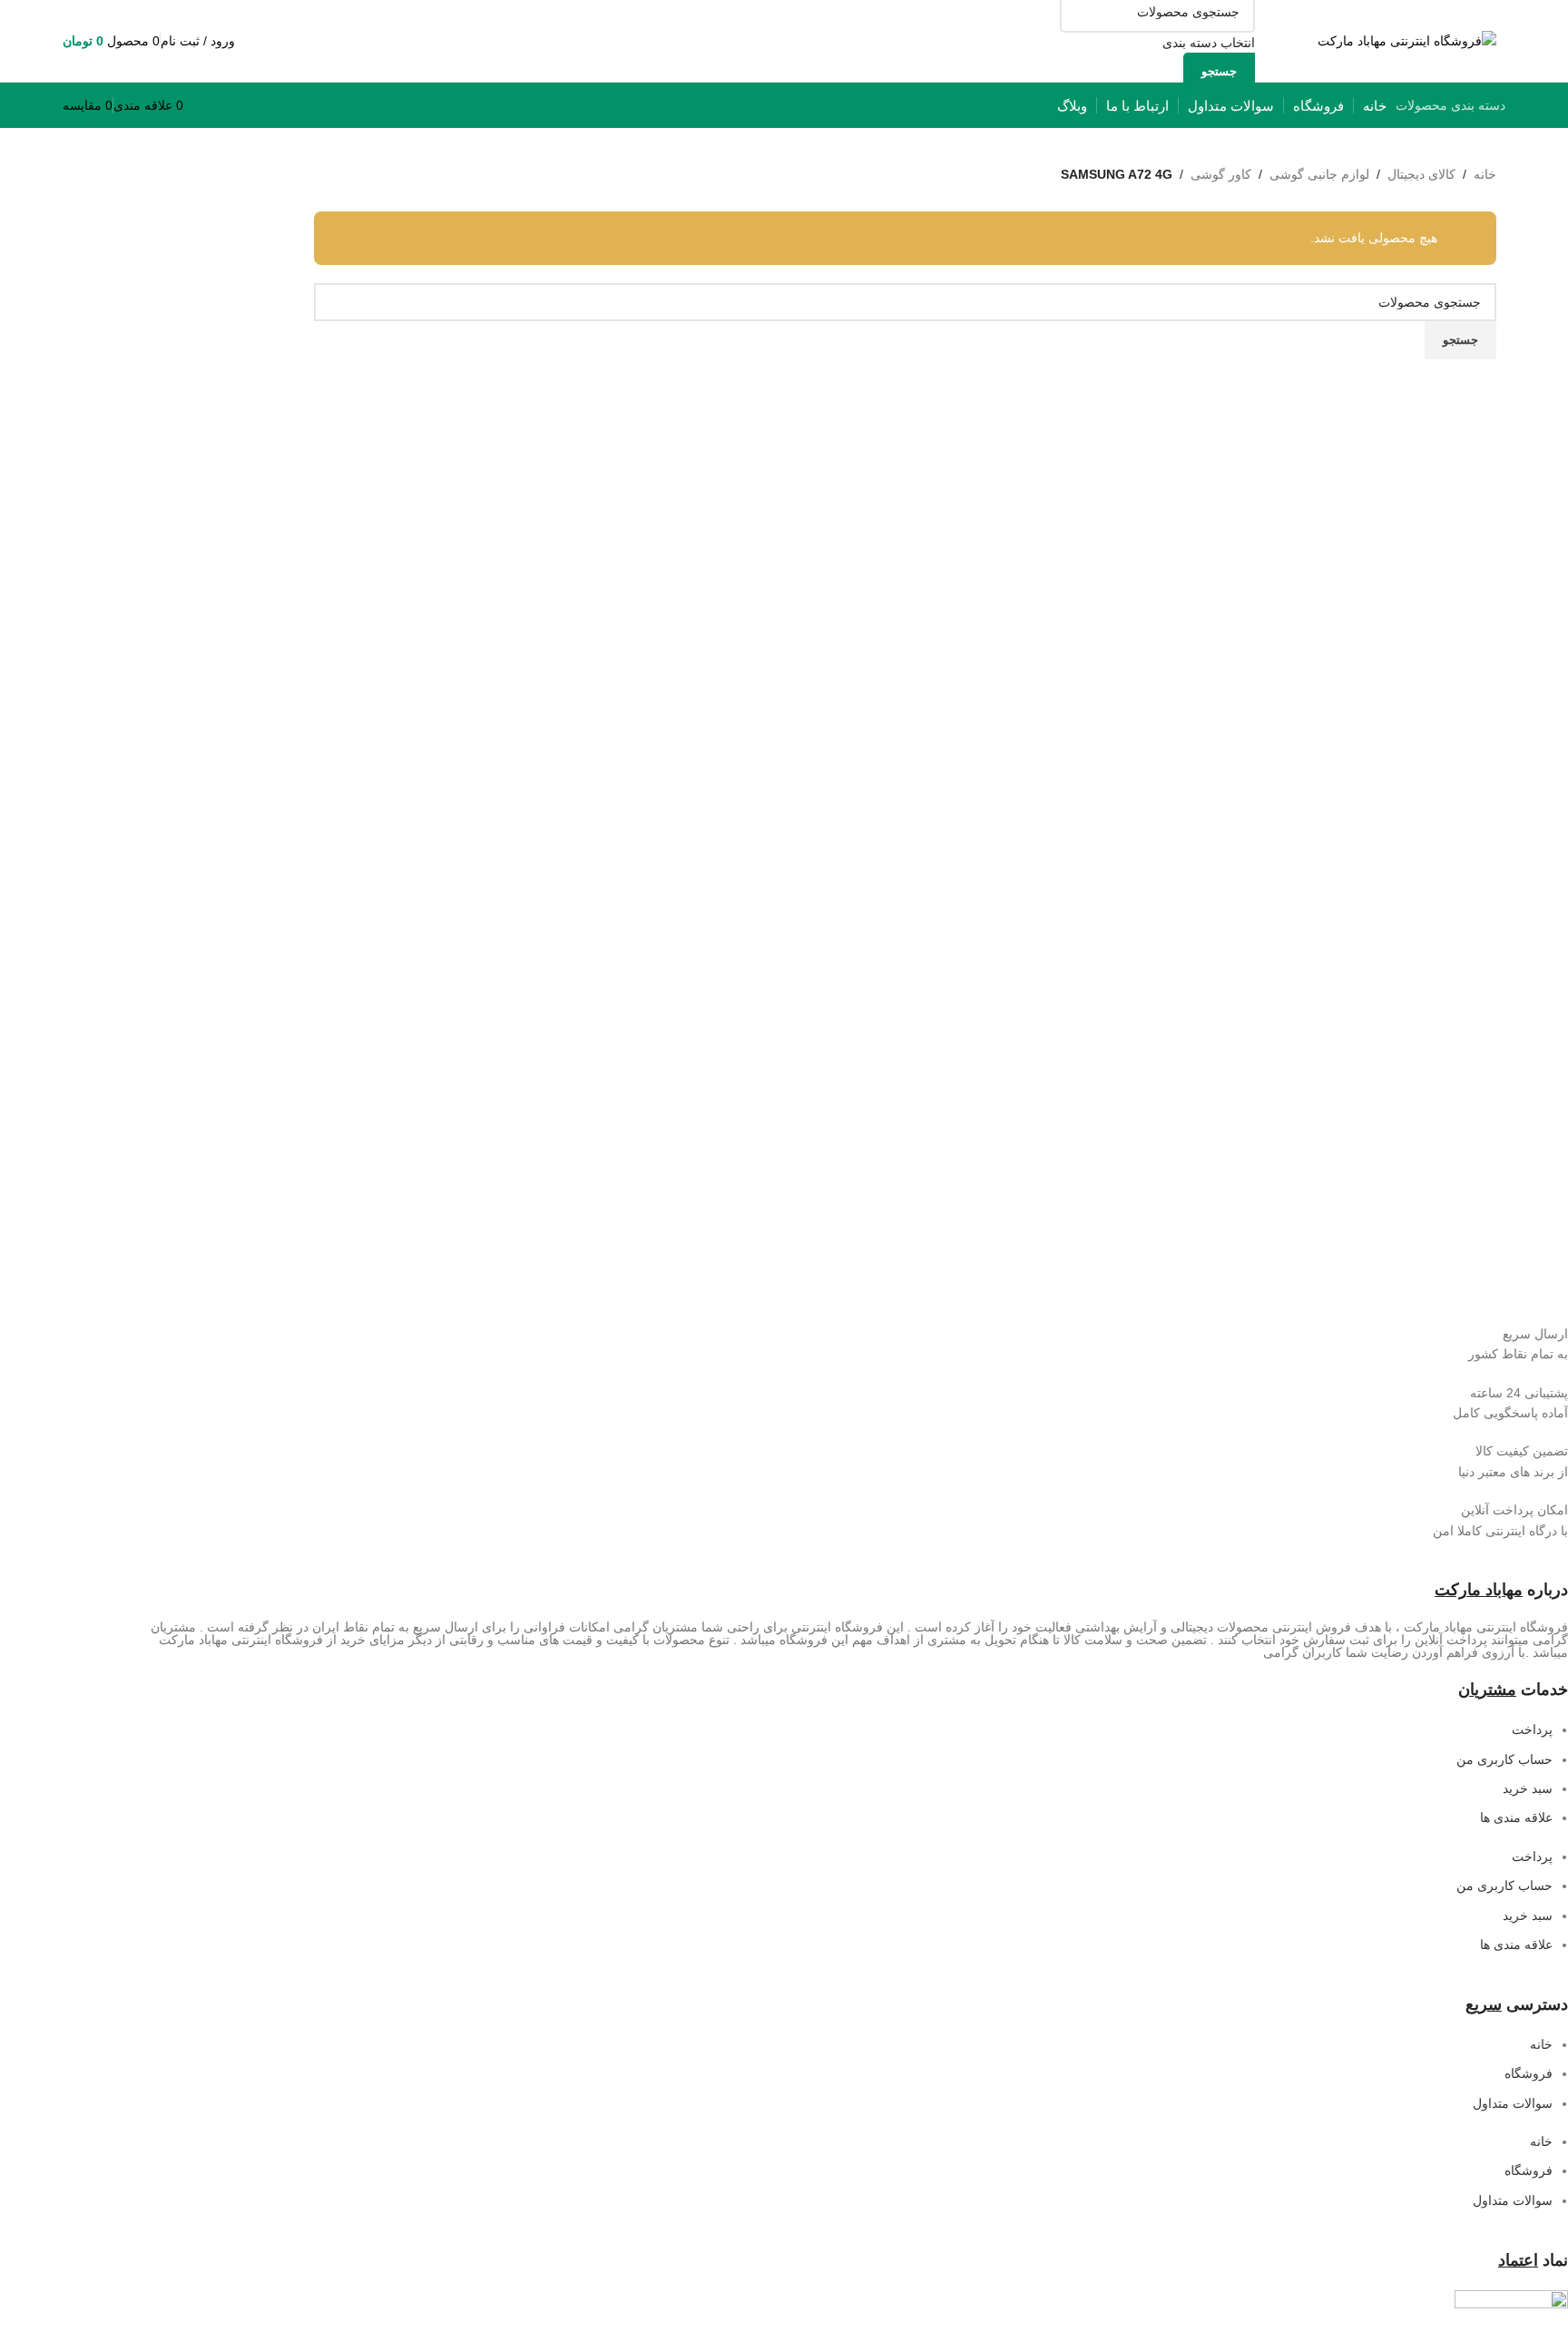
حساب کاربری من (1504, 1759)
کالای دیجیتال (1421, 174)
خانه (1485, 174)
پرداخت (1532, 1729)
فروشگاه (1529, 2073)
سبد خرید (1528, 1788)
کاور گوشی (1221, 174)
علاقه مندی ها (1516, 1817)
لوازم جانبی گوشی (1319, 174)
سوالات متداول (1513, 2103)
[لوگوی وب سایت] (1407, 40)
